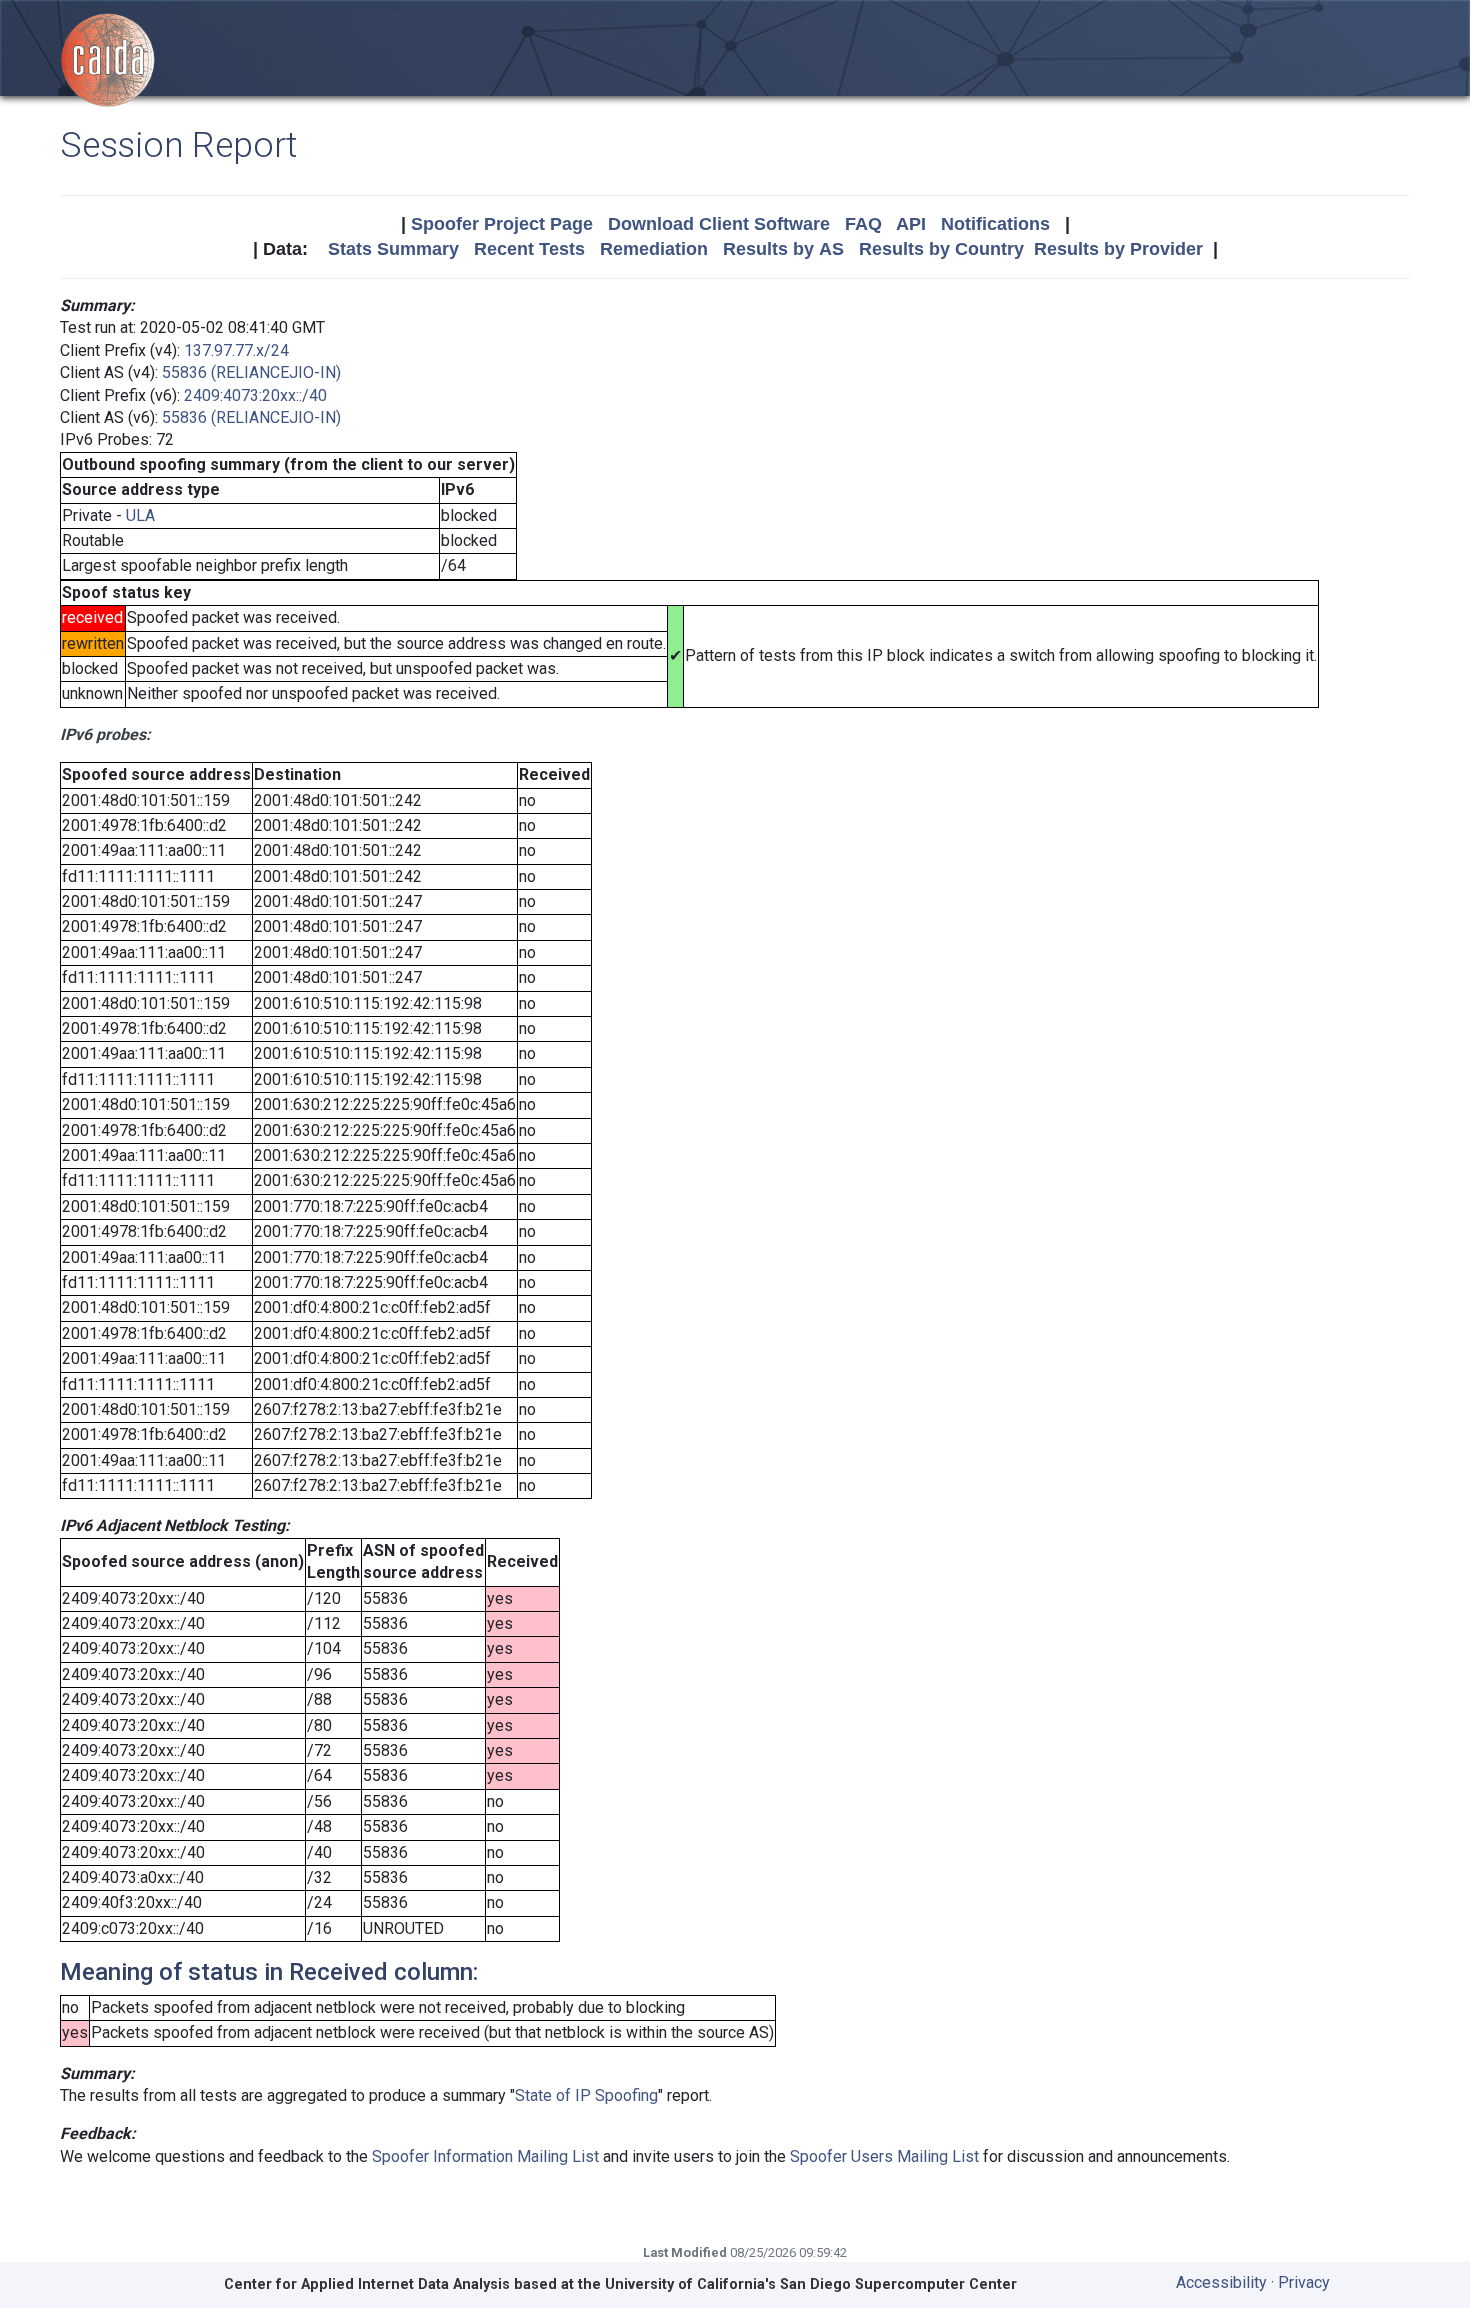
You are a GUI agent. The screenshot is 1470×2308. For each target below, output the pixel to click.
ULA (140, 515)
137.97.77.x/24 (236, 350)
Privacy (1304, 2282)
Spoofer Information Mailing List (485, 2156)
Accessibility (1221, 2282)
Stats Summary (393, 249)
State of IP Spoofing (586, 2095)
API (911, 224)
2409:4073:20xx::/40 (255, 395)
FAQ (863, 224)
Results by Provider (1118, 249)
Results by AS (783, 249)
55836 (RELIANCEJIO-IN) (251, 372)
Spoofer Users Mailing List (884, 2156)
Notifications (995, 224)
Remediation (654, 249)
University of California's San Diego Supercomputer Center (811, 2284)
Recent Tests (529, 249)
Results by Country (941, 249)
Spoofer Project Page (502, 224)
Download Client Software (719, 224)
